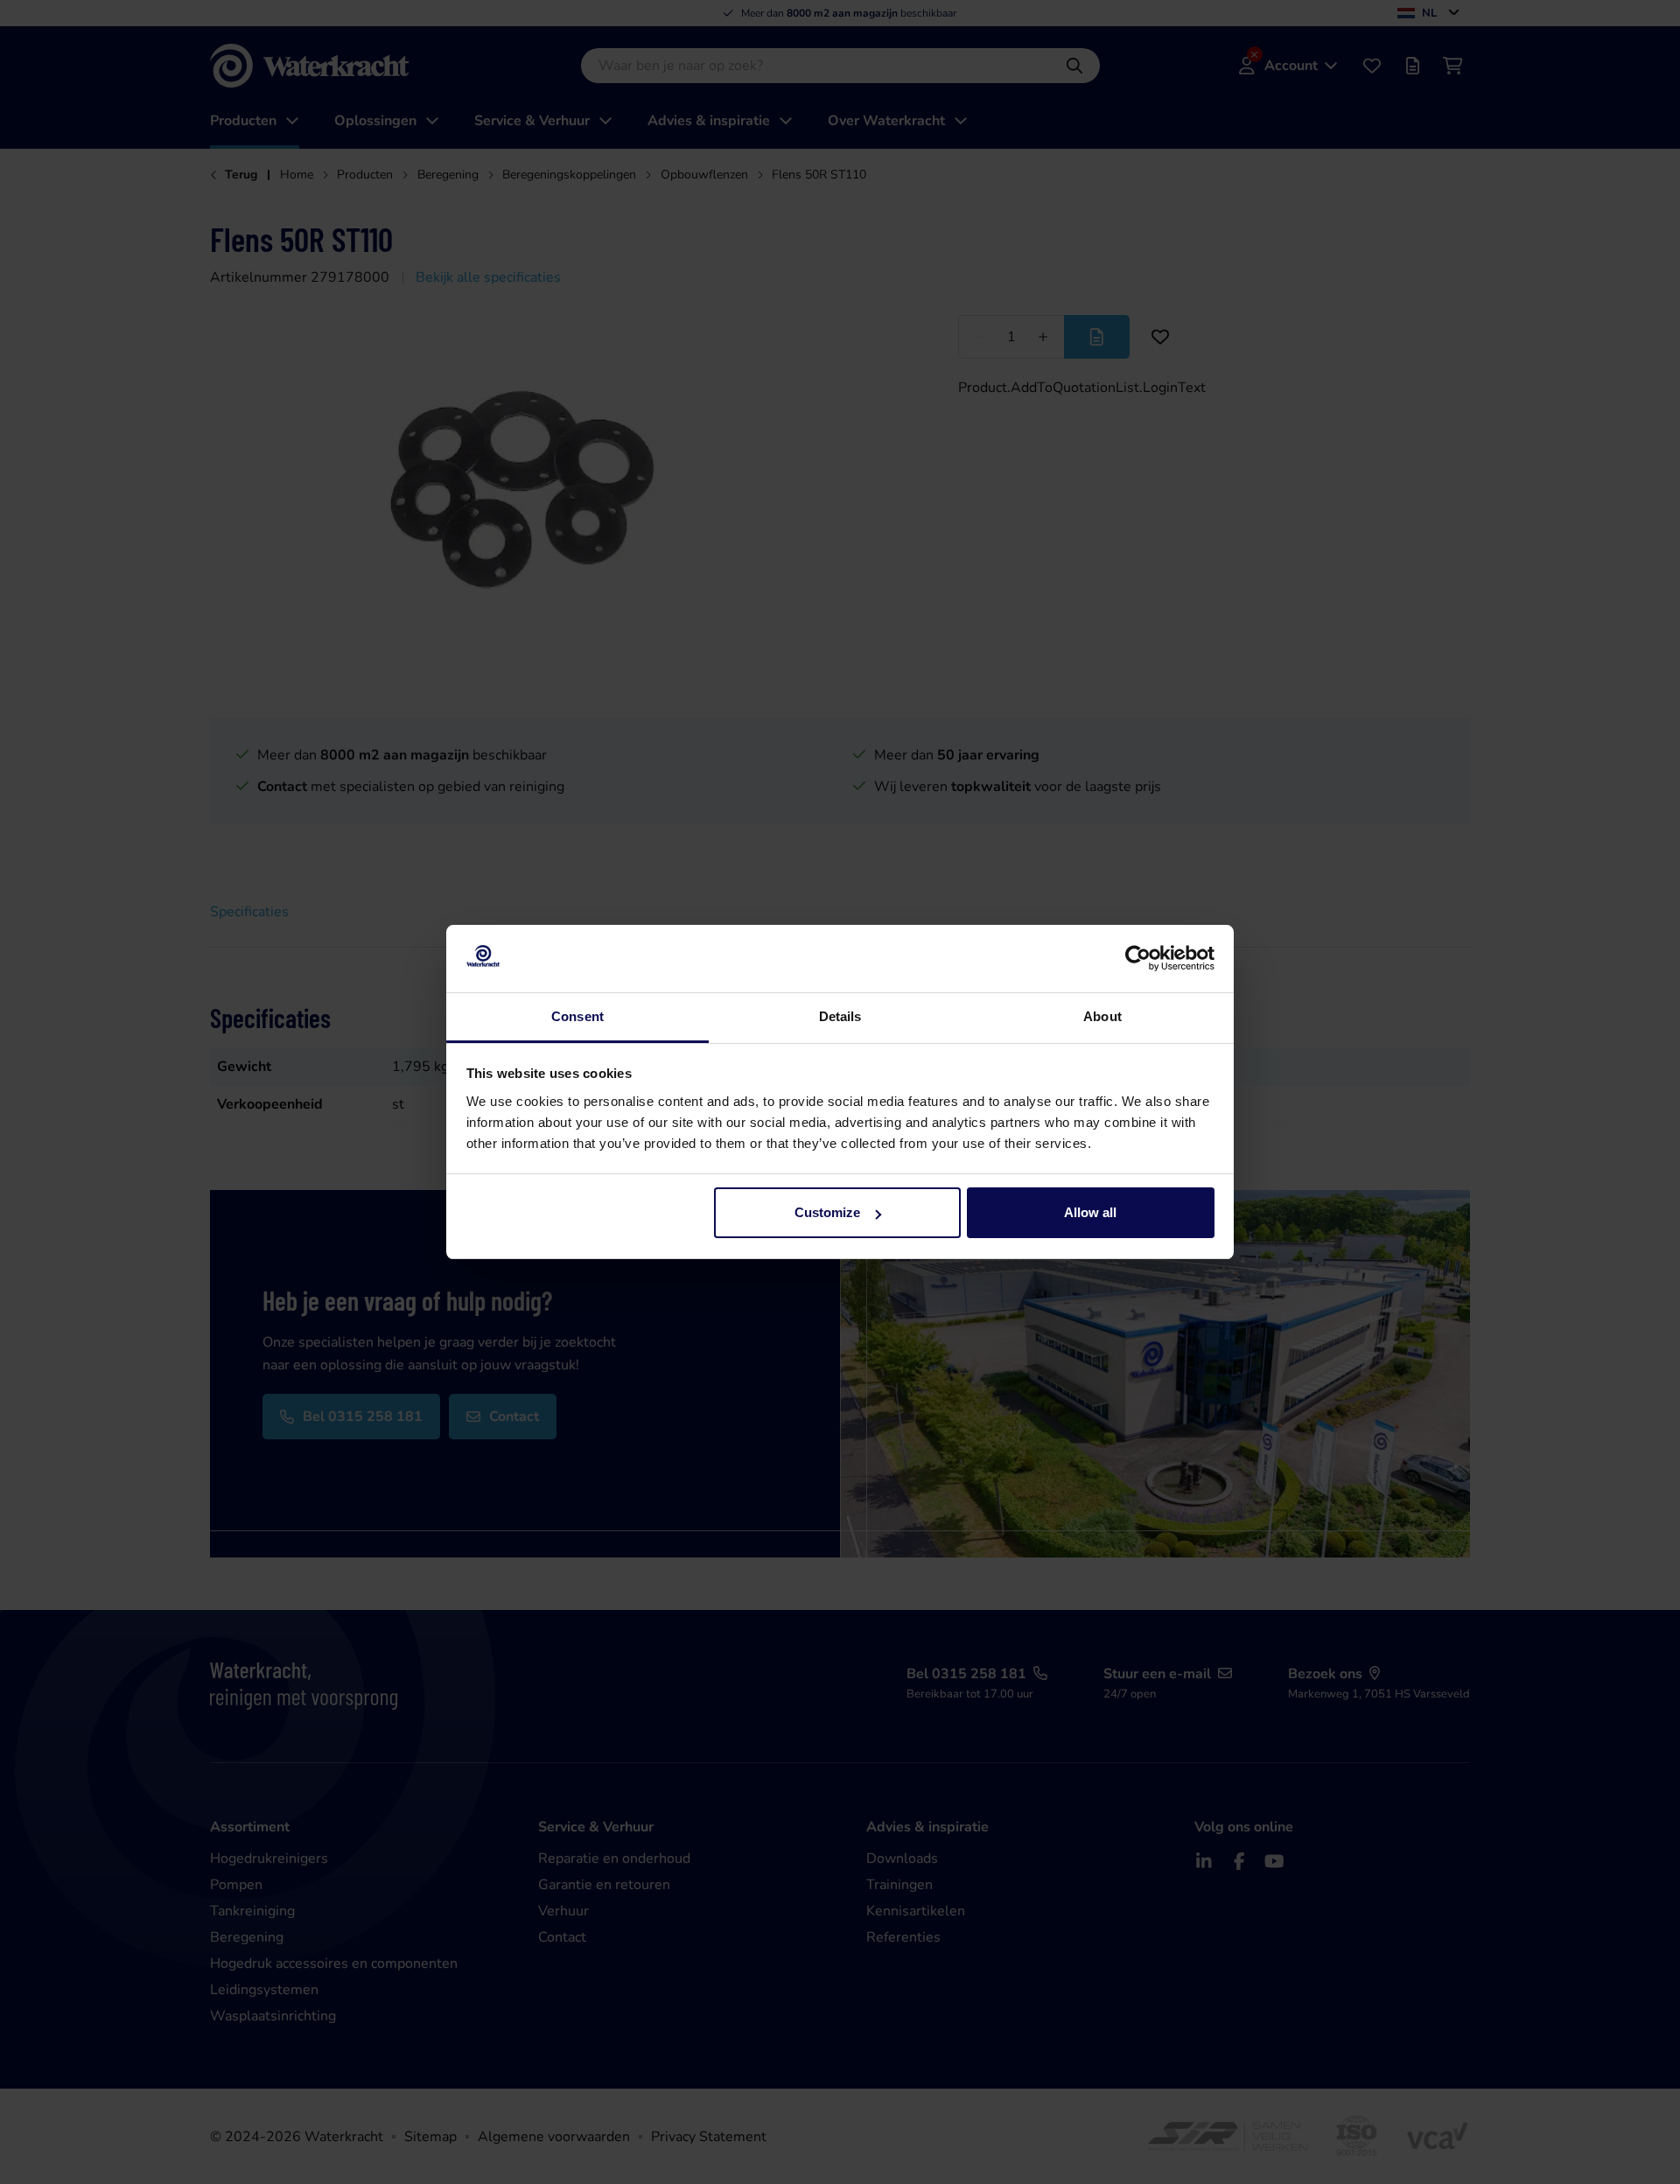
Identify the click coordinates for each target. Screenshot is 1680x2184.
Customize (827, 1212)
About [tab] (1102, 1016)
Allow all (1090, 1212)
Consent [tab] (577, 1016)
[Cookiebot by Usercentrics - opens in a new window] (1138, 959)
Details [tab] (840, 1016)
